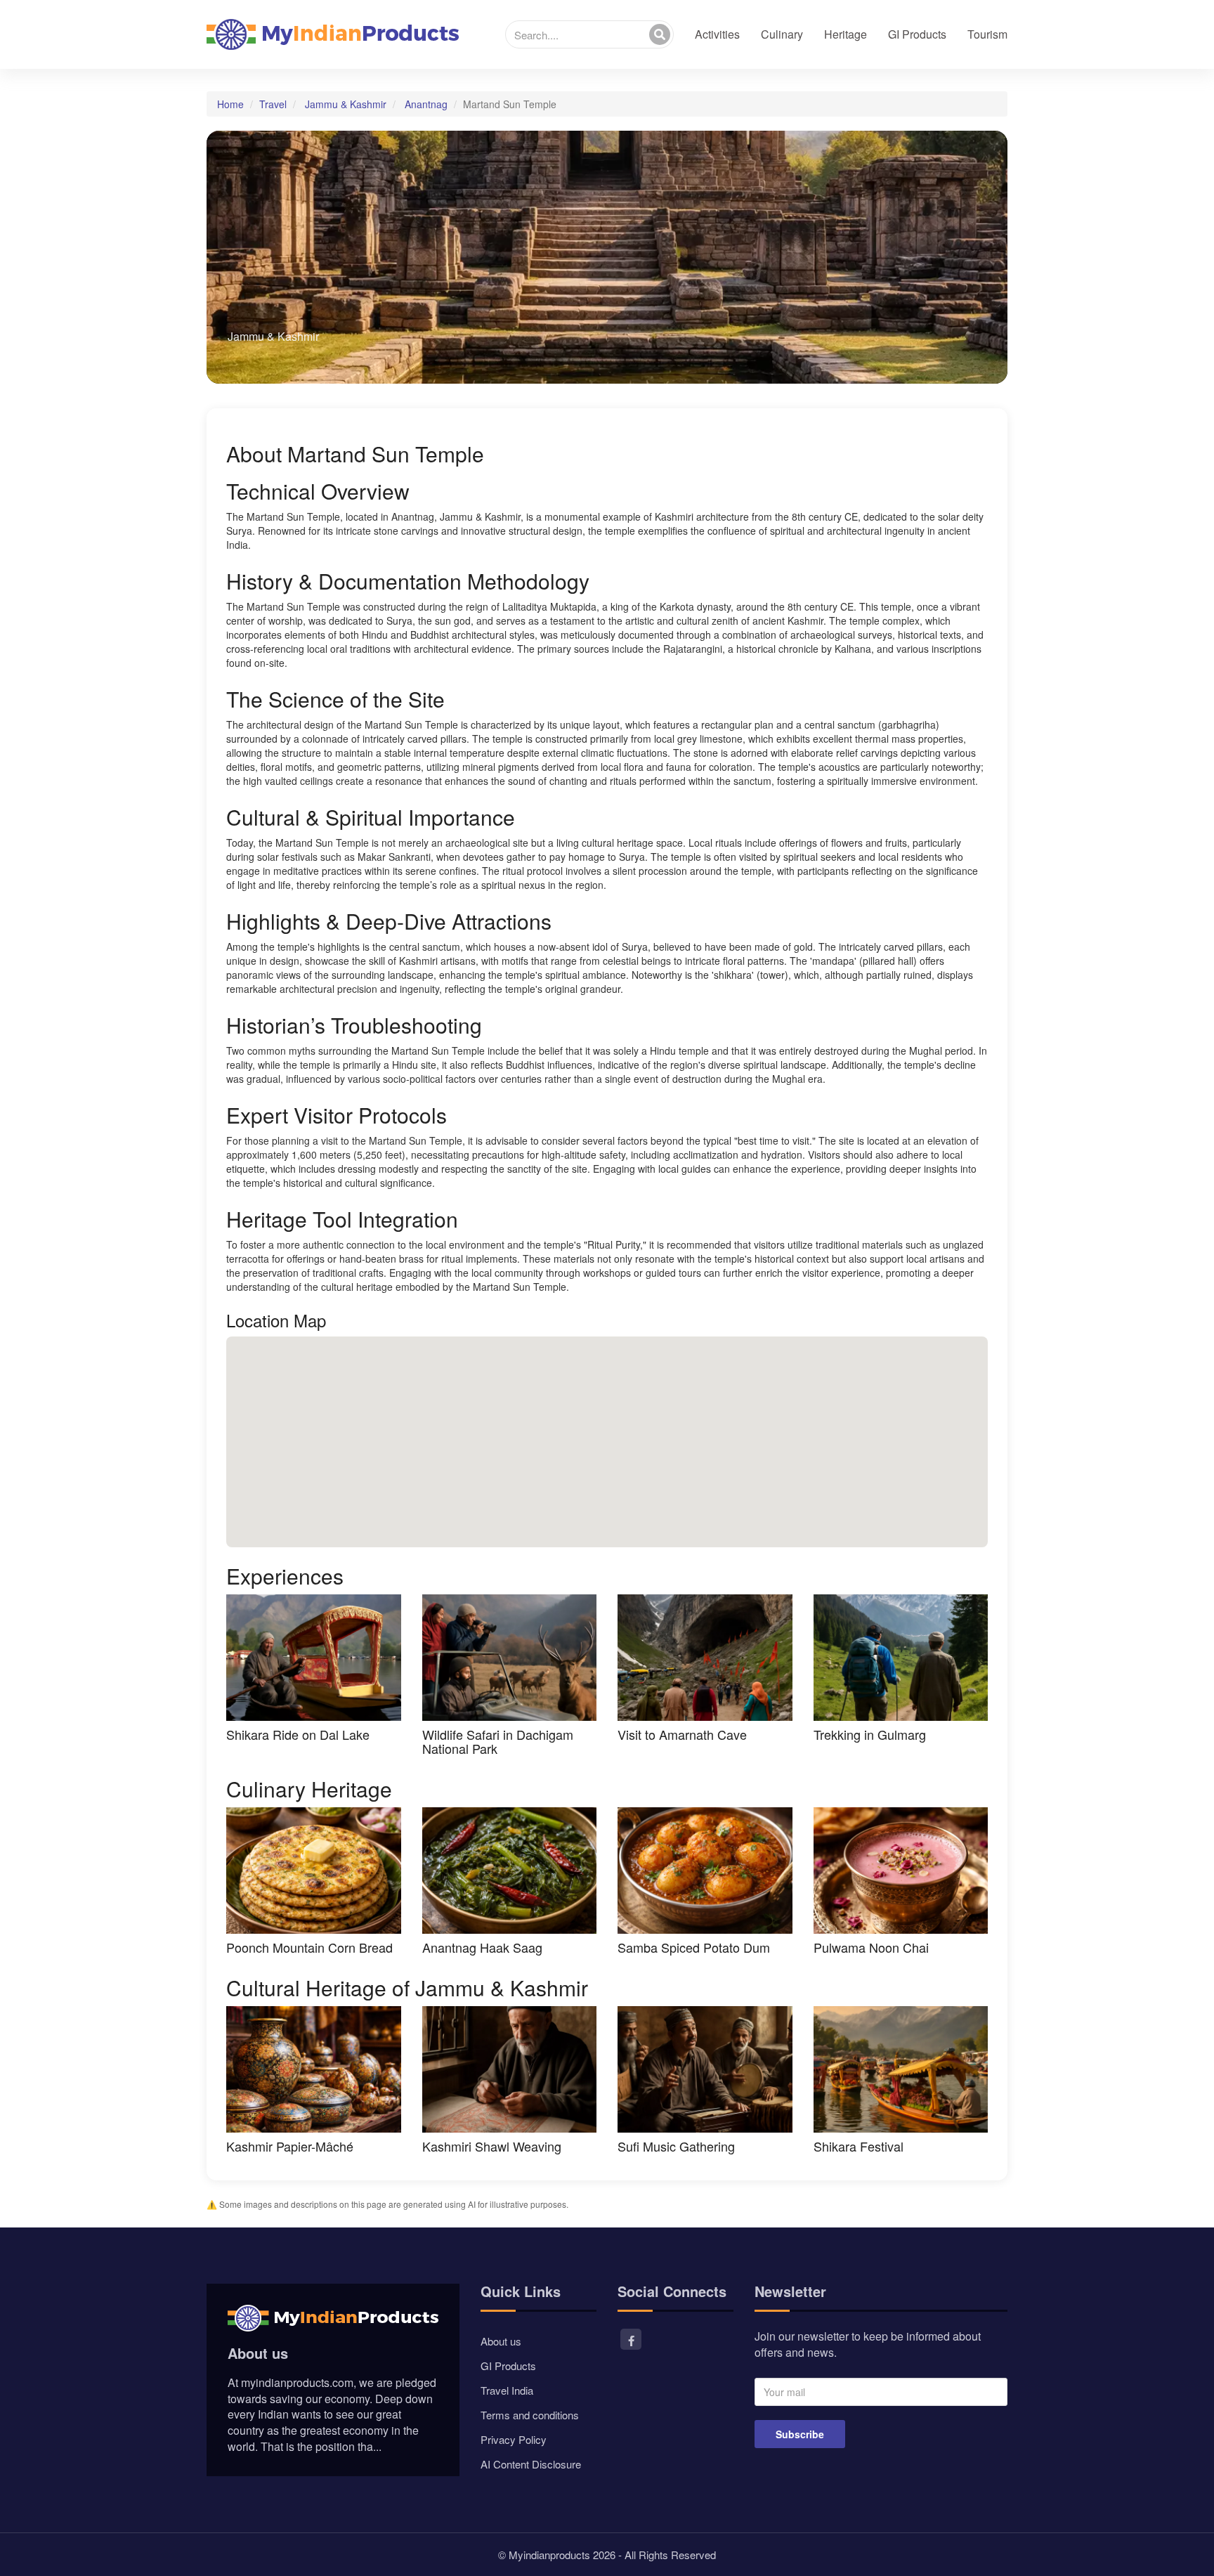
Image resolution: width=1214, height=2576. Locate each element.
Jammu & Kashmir (346, 104)
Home (230, 104)
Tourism (987, 34)
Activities (717, 34)
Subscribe (800, 2434)
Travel (273, 104)
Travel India (507, 2390)
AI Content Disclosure (531, 2464)
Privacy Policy (514, 2439)
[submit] (660, 34)
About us (501, 2341)
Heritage (846, 34)
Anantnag (426, 104)
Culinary (782, 34)
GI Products (917, 34)
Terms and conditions (530, 2415)
